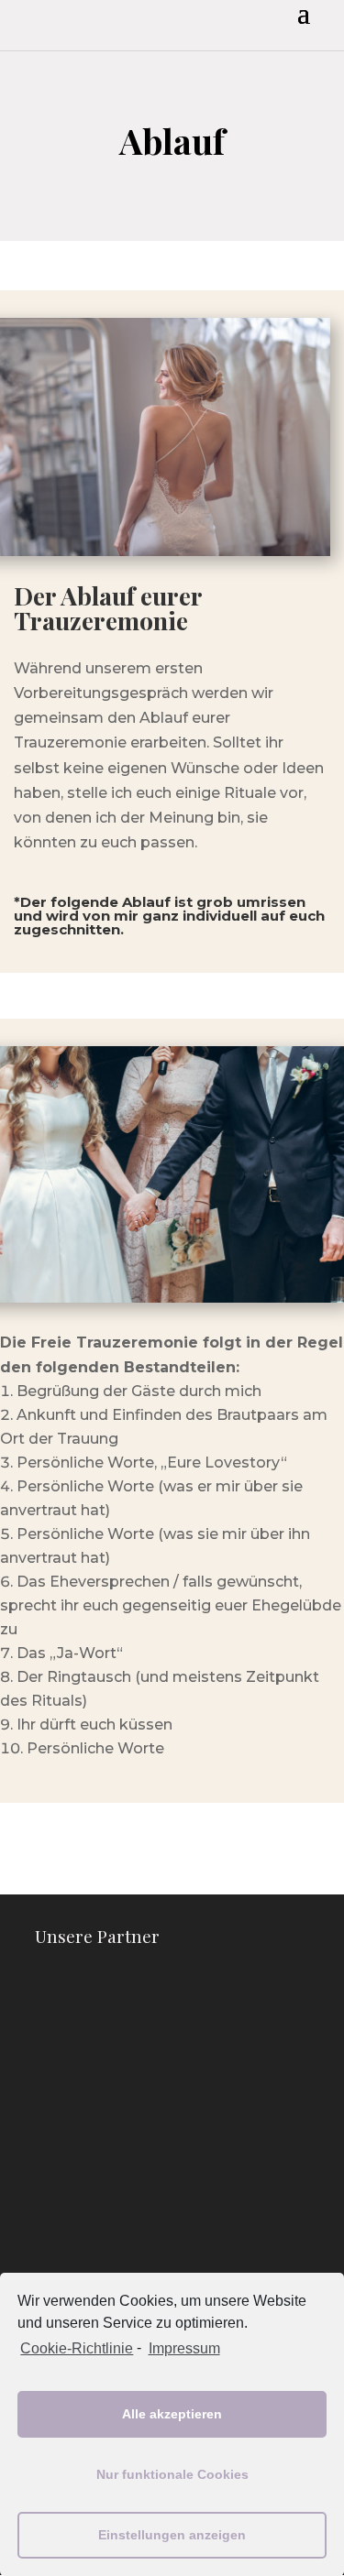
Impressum (184, 2348)
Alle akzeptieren (172, 2414)
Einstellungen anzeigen (172, 2535)
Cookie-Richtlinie (77, 2348)
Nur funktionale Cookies (172, 2474)
